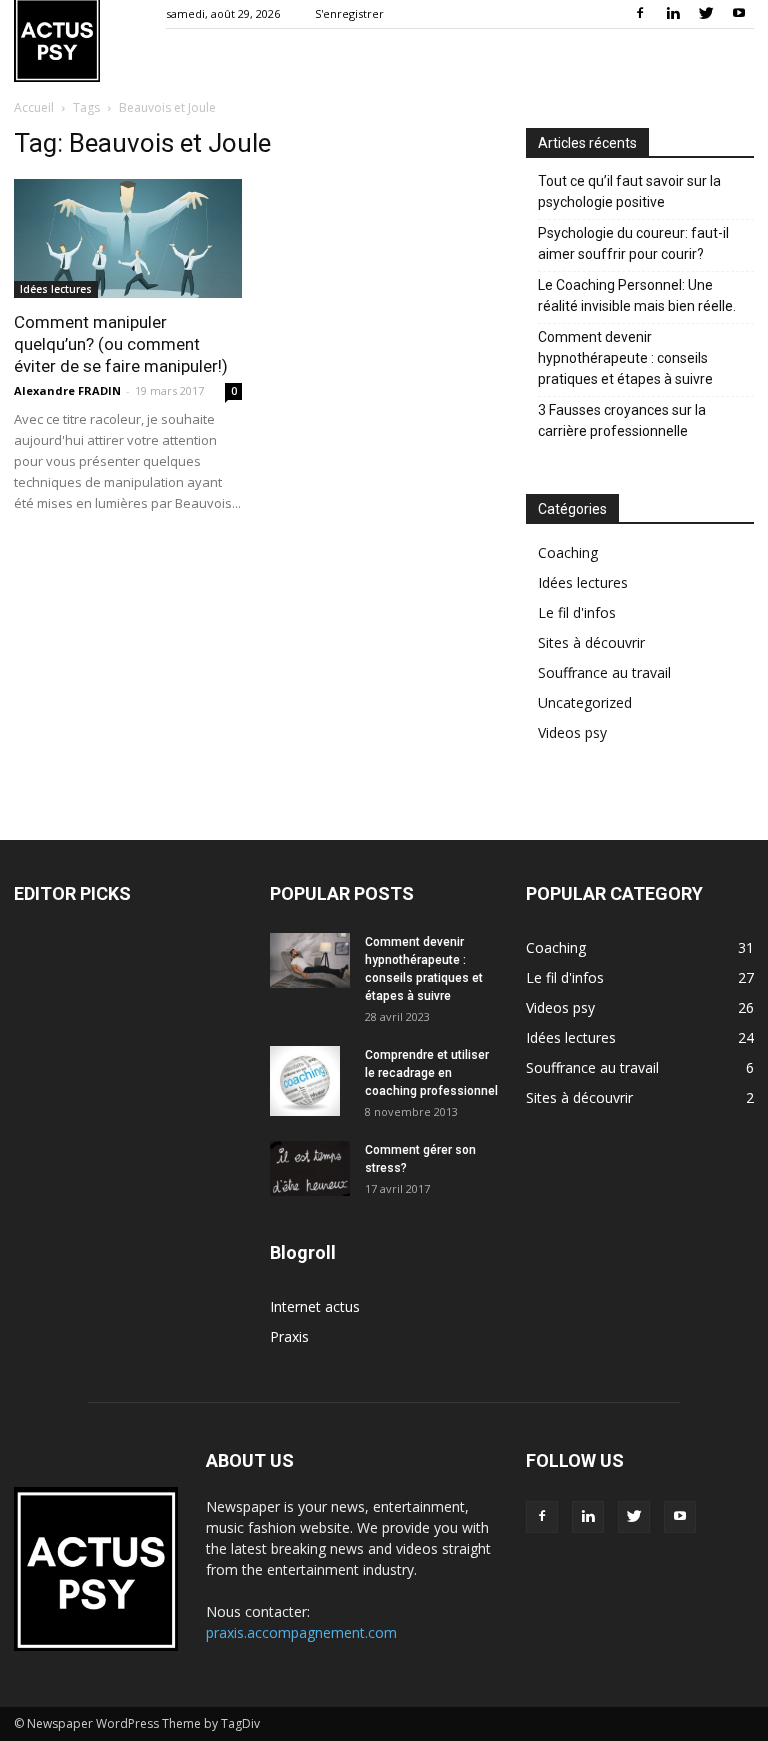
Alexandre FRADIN (67, 390)
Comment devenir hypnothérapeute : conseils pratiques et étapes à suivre (625, 358)
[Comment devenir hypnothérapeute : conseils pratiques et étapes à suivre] (310, 960)
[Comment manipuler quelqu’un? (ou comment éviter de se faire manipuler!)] (128, 238)
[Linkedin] (673, 14)
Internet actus (315, 1306)
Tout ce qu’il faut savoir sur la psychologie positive (629, 191)
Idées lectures (56, 289)
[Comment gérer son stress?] (310, 1168)
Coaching (568, 552)
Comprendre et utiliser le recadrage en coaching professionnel (431, 1073)
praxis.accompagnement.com (301, 1632)
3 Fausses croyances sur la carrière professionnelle (622, 420)
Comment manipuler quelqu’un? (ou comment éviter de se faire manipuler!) (121, 344)
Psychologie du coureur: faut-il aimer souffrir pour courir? (633, 243)
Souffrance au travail (604, 672)
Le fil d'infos (577, 612)
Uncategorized (585, 702)
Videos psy (572, 732)
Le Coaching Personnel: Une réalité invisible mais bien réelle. (637, 295)
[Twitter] (706, 14)
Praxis (289, 1336)
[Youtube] (739, 14)
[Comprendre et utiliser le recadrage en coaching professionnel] (310, 1081)
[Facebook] (640, 14)
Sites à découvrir (591, 642)
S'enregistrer (349, 13)
